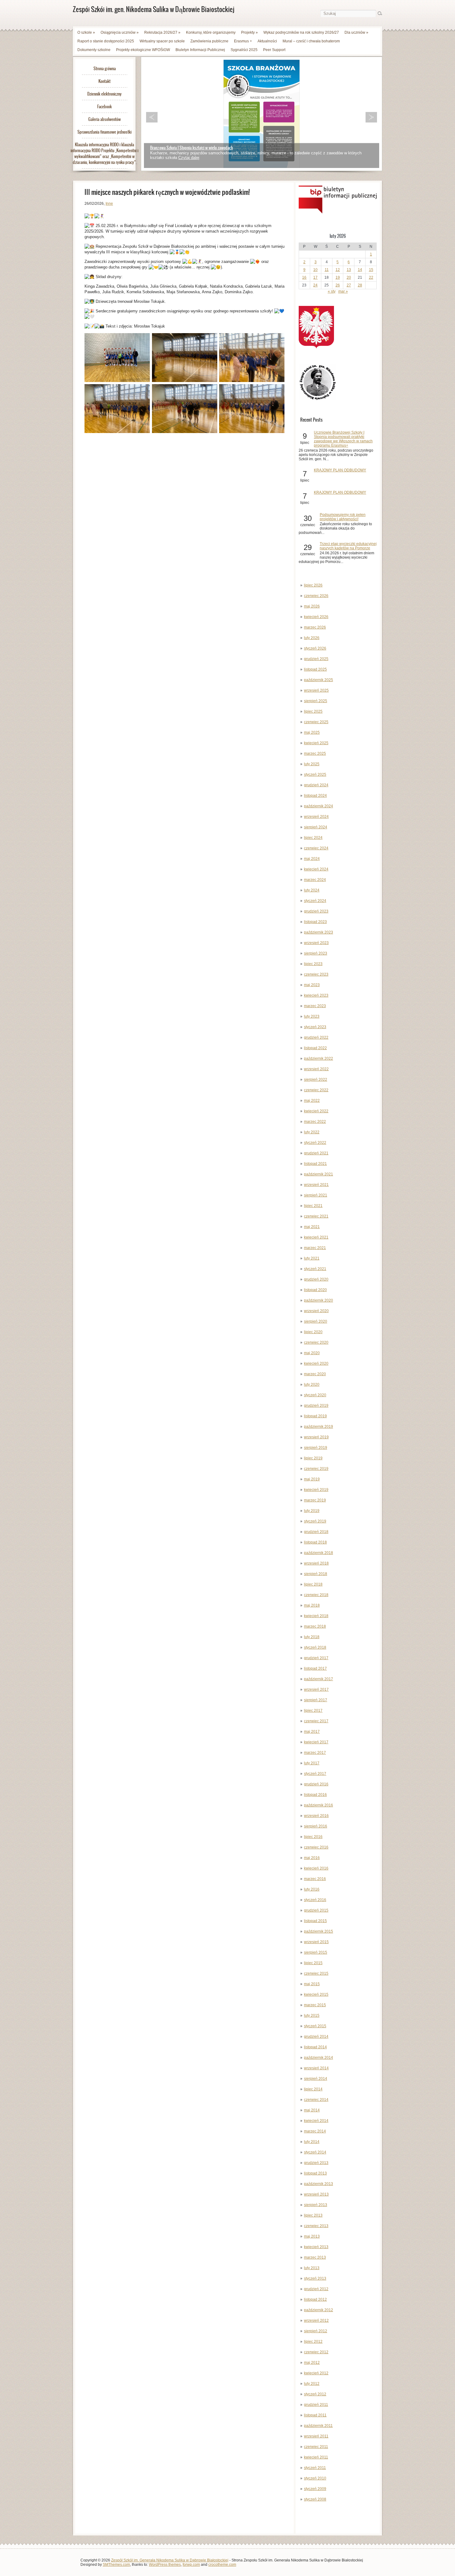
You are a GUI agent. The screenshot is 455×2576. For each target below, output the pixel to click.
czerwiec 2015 (316, 1973)
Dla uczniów (356, 32)
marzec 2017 (315, 1753)
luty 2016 (312, 1889)
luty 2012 (312, 2384)
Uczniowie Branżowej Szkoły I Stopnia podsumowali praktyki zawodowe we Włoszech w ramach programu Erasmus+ (343, 439)
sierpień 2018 (316, 1574)
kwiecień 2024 (316, 869)
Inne (109, 204)
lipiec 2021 (313, 1206)
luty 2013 (312, 2268)
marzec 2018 (315, 1626)
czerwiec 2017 (316, 1721)
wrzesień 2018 (316, 1563)
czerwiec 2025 (316, 722)
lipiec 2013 (313, 2215)
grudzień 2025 (316, 659)
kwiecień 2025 (316, 743)
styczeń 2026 (315, 648)
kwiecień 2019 (316, 1490)
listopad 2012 (315, 2299)
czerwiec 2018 (316, 1595)
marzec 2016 (315, 1879)
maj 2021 (312, 1227)
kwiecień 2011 (316, 2457)
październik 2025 (318, 680)
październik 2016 (318, 1805)
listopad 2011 (315, 2415)
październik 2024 (318, 806)
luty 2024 (312, 890)
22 (371, 277)
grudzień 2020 (316, 1279)
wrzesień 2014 (316, 2068)
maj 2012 (312, 2363)
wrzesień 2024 (316, 817)
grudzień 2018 (316, 1532)
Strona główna (105, 69)
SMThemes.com (116, 2565)
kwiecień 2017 (316, 1742)
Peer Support (274, 50)
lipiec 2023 (313, 964)
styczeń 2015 (315, 2026)
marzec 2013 (315, 2257)
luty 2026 (312, 638)
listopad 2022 (315, 1048)
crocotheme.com (222, 2565)
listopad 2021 (315, 1164)
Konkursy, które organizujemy (211, 32)
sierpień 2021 (316, 1195)
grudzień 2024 (316, 785)
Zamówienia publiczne (209, 41)
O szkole (86, 32)
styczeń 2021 (315, 1269)
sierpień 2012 (316, 2331)
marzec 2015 (315, 2005)
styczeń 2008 (315, 2499)
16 (304, 277)
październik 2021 (318, 1174)
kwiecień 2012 (316, 2373)
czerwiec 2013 (316, 2226)
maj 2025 (312, 732)
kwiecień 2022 (316, 1111)
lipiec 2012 (313, 2342)
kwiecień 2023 (316, 995)
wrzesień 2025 (316, 690)
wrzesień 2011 (316, 2436)
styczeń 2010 (315, 2478)
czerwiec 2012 (316, 2352)
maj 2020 (312, 1353)
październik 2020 (318, 1300)
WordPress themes (165, 2565)
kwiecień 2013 (316, 2247)
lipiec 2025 (313, 711)
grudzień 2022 (316, 1037)
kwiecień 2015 (316, 1994)
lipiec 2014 (313, 2089)
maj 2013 (312, 2236)
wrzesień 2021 (316, 1185)
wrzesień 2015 (316, 1942)
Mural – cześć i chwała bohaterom (311, 41)
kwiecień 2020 (316, 1363)
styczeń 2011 (315, 2468)
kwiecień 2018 (316, 1616)
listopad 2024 (315, 796)
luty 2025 (312, 764)
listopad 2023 (315, 922)
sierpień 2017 (316, 1700)
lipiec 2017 (313, 1711)
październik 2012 (318, 2310)
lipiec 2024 (313, 838)
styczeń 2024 (315, 901)
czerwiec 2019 (316, 1469)
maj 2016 (312, 1858)
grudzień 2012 (316, 2289)
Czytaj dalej (189, 158)
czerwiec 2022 (316, 1090)
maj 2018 (312, 1605)
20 (349, 277)
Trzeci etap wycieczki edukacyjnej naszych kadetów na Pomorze (348, 546)
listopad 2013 (315, 2173)
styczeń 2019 (315, 1521)
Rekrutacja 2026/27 (162, 32)
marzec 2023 (315, 1006)
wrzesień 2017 (316, 1689)
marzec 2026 (315, 627)
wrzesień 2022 (316, 1069)
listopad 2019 (315, 1416)
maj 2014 (312, 2110)
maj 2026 (312, 606)
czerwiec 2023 (316, 974)
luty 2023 (312, 1016)
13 (349, 270)
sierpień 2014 (316, 2079)
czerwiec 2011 (316, 2447)
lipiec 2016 (313, 1837)
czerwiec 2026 (316, 596)
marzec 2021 (315, 1248)
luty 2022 (312, 1132)
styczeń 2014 (315, 2152)
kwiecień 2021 (316, 1237)
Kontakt (104, 81)
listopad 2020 (315, 1290)
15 (371, 270)
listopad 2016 (315, 1795)
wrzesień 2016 (316, 1816)
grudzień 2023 (316, 911)
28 (360, 285)
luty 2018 (312, 1637)
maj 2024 (312, 859)
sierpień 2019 (316, 1448)
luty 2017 (312, 1763)
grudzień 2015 (316, 1910)
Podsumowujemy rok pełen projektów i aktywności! (343, 517)
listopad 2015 (315, 1921)
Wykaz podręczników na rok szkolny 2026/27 (301, 32)
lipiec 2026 (313, 585)
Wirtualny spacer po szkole (162, 41)
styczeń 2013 (315, 2278)
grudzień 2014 (316, 2037)
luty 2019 (312, 1511)
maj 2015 (312, 1984)
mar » (343, 291)
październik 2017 (318, 1679)
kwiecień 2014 (316, 2121)
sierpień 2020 (316, 1321)
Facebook (104, 107)
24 (315, 285)
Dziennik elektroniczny (104, 94)
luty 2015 (312, 2016)
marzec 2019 (315, 1500)
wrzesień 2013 (316, 2194)
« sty (332, 291)
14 (360, 270)
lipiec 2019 (313, 1458)
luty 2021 (312, 1258)
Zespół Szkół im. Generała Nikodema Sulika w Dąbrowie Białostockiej (170, 2560)
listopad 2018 (315, 1542)
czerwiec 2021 (316, 1216)
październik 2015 (318, 1931)
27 (349, 285)
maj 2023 (312, 985)
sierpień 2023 (316, 953)
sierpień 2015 (316, 1952)
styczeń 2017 (315, 1774)
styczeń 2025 (315, 775)
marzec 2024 (315, 880)
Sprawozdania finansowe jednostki (104, 132)
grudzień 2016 (316, 1784)
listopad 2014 (315, 2047)
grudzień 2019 (316, 1406)
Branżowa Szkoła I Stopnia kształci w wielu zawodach (191, 148)
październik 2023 (318, 932)
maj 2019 (312, 1479)
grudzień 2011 (316, 2405)
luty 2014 (312, 2142)
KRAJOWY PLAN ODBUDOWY (340, 470)
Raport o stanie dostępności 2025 (106, 41)
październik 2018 (318, 1553)
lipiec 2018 (313, 1584)
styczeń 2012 (315, 2394)
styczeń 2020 (315, 1395)
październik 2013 (318, 2184)
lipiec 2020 (313, 1332)
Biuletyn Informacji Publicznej (200, 50)
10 (315, 270)
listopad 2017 (315, 1668)
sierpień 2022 (316, 1080)
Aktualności (267, 41)
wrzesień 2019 (316, 1437)
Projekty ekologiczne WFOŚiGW (143, 50)
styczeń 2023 (315, 1027)
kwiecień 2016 (316, 1868)
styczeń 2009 (315, 2489)
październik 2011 (318, 2426)
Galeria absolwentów (104, 119)
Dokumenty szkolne (94, 50)
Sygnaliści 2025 (244, 50)
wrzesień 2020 (316, 1311)
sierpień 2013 (316, 2205)
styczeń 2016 (315, 1900)
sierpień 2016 (316, 1826)
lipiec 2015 (313, 1963)
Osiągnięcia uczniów (120, 32)
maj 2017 (312, 1732)
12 (338, 270)
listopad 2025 (315, 669)
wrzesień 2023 (316, 943)
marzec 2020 (315, 1374)
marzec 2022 (315, 1122)
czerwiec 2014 (316, 2100)
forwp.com (191, 2565)
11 (327, 270)
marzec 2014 (315, 2131)
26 (338, 285)
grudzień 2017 (316, 1658)
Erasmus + (243, 41)
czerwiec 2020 (316, 1342)
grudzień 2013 (316, 2163)
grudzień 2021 (316, 1153)
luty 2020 (312, 1385)
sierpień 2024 (316, 827)
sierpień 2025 (316, 701)
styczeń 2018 (315, 1647)
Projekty (249, 32)
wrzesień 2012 (316, 2321)
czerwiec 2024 (316, 848)
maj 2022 (312, 1101)
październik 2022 (318, 1058)
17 (315, 277)
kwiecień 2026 (316, 617)
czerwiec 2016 (316, 1847)
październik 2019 (318, 1427)
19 (338, 277)
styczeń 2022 (315, 1143)
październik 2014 (318, 2058)
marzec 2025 (315, 753)
